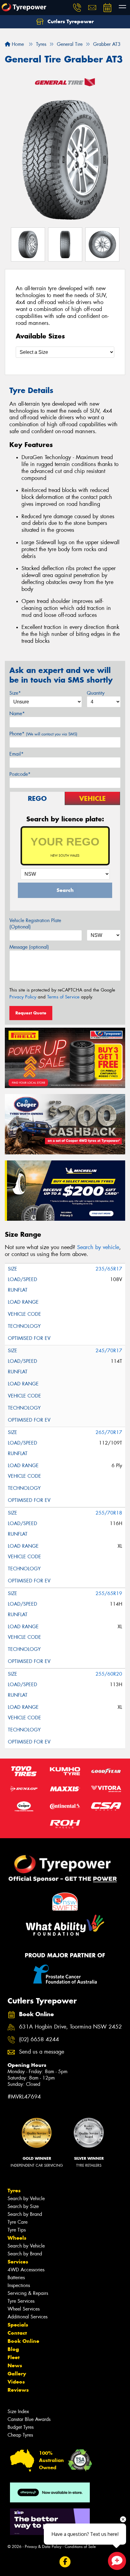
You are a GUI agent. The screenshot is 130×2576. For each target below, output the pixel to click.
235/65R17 (109, 1269)
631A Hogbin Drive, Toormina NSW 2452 (70, 2027)
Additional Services (28, 2317)
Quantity (96, 693)
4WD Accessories (26, 2270)
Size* (15, 693)
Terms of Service (63, 997)
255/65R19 (109, 1593)
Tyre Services (21, 2301)
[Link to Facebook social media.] (65, 2562)
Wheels (17, 2238)
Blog (13, 2349)
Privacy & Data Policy (43, 2547)
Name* (17, 714)
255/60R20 (109, 1674)
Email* (16, 754)
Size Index (18, 2411)
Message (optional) (29, 947)
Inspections (19, 2285)
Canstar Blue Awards (29, 2419)
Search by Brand (25, 2214)
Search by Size (23, 2206)
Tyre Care (18, 2222)
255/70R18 (109, 1513)
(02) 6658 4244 (39, 2040)
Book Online (23, 2341)
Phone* (43, 734)
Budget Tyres (21, 2427)
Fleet (14, 2357)
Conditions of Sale (80, 2547)
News (15, 2365)
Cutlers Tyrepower (70, 21)
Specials (18, 2325)
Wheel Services (24, 2309)
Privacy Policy (23, 997)
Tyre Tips (17, 2230)
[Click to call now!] (77, 8)
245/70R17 (109, 1351)
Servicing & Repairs (28, 2293)
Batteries (16, 2278)
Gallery (17, 2374)
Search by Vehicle (26, 2198)
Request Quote (31, 1013)
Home (17, 44)
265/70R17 (109, 1432)
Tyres (14, 2191)
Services (18, 2262)
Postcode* (20, 774)
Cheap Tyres (20, 2435)
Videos (16, 2382)
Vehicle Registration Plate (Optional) (35, 924)
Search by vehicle (98, 1247)
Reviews (18, 2390)
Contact (17, 2333)
